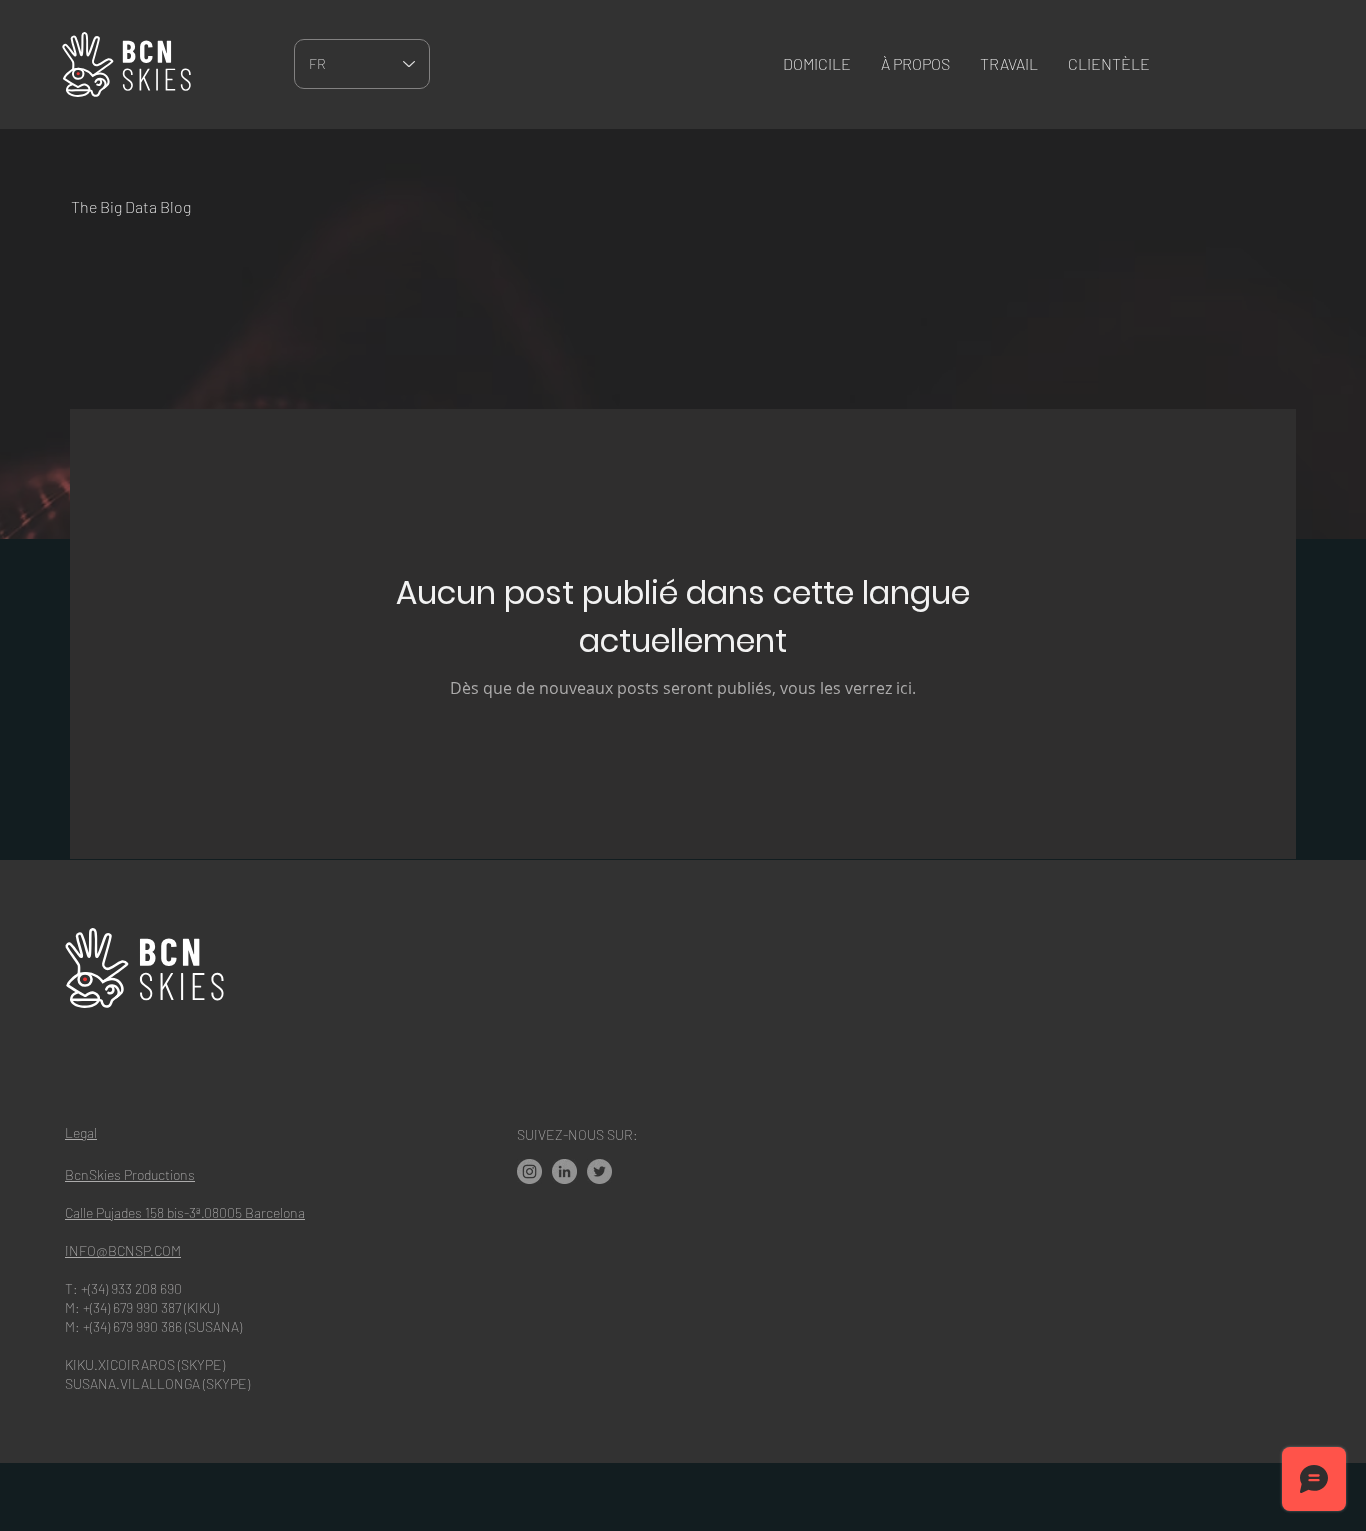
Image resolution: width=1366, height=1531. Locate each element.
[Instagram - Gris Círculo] (529, 1171)
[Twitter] (599, 1171)
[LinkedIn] (564, 1171)
